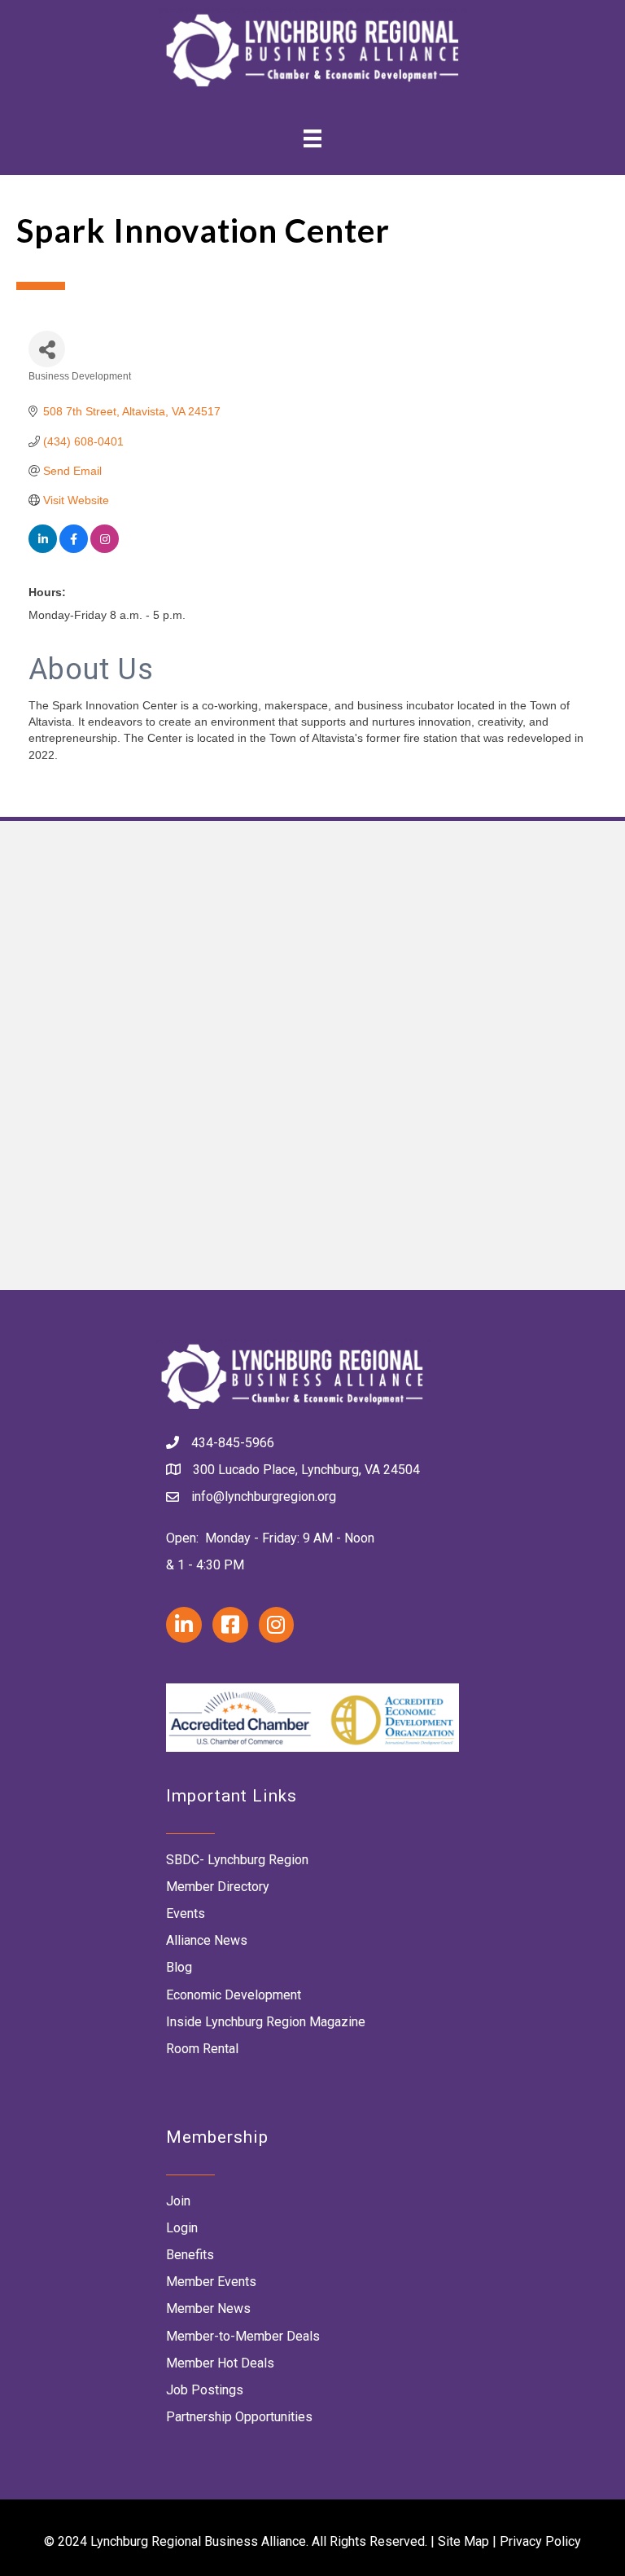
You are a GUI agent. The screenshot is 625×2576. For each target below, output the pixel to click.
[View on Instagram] (105, 549)
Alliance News (207, 1940)
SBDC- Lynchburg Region (237, 1860)
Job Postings (205, 2390)
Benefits (190, 2255)
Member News (208, 2308)
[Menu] (312, 138)
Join (178, 2201)
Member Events (211, 2282)
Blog (179, 1967)
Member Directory (218, 1887)
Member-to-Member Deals (243, 2336)
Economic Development (234, 1995)
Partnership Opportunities (239, 2417)
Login (182, 2228)
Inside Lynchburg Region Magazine (266, 2022)
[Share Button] (47, 349)
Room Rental (202, 2049)
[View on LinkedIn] (43, 549)
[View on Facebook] (74, 549)
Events (186, 1913)
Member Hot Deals (220, 2363)
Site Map (463, 2541)
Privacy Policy (540, 2541)
